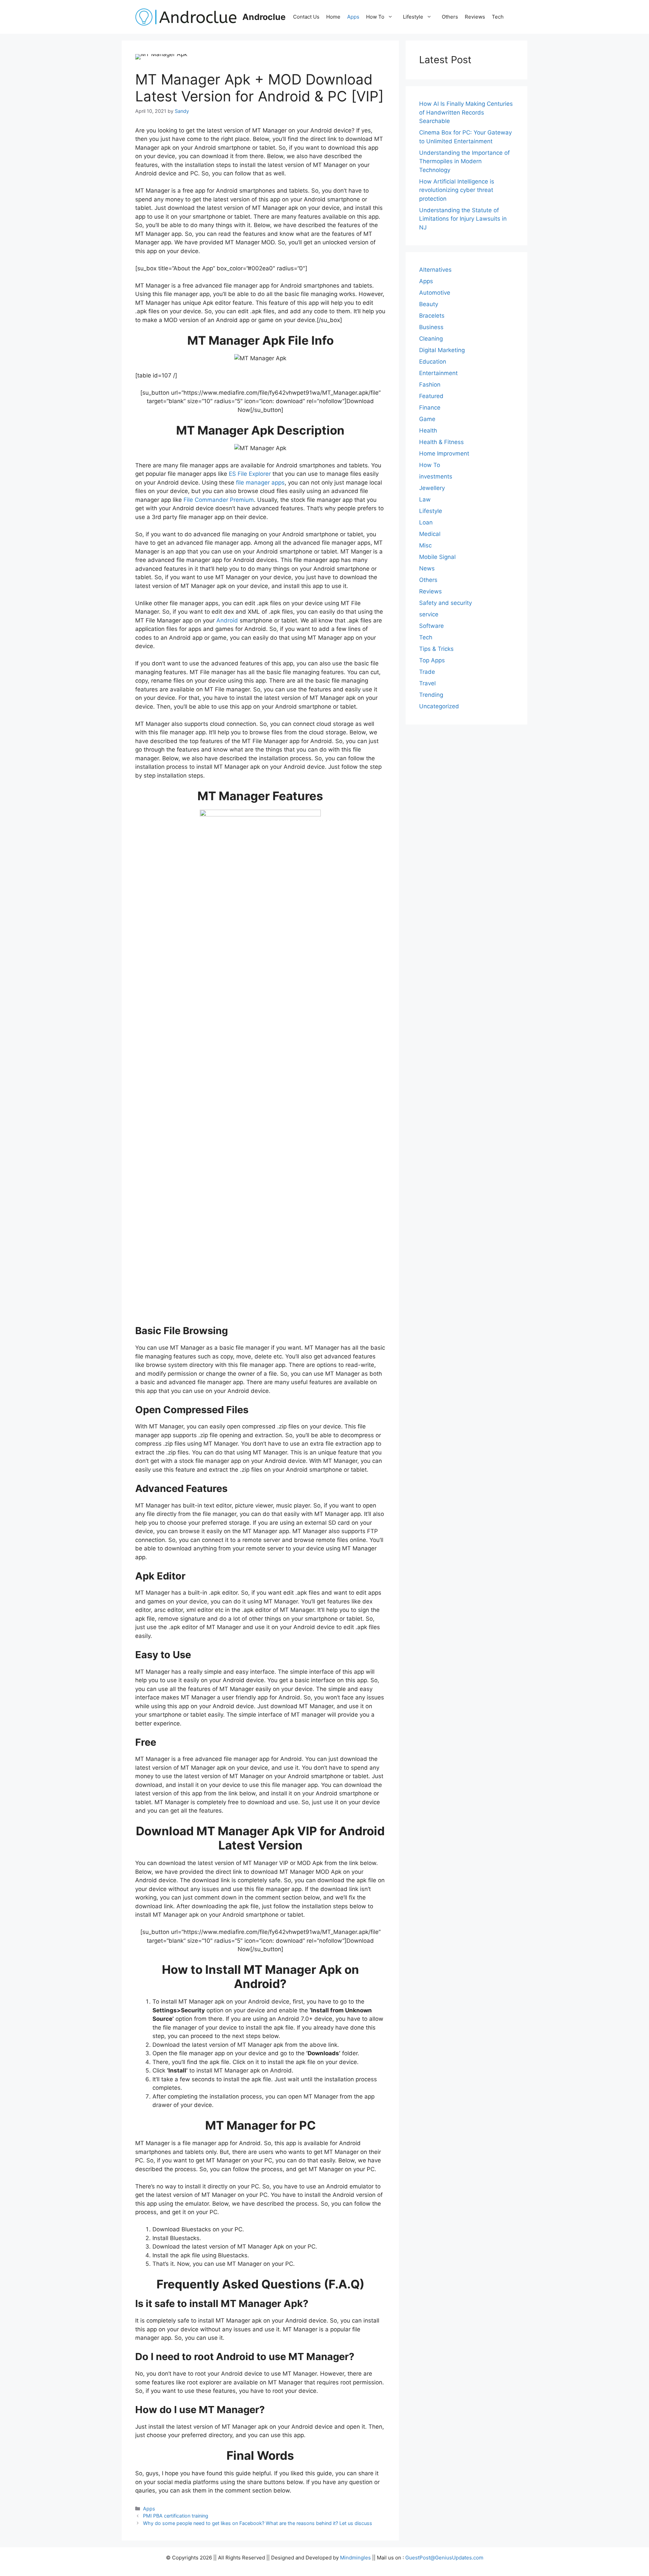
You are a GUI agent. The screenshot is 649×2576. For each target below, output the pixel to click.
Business (431, 327)
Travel (427, 683)
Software (431, 626)
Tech (498, 17)
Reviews (475, 17)
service (429, 614)
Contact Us (306, 17)
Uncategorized (439, 706)
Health (428, 431)
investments (436, 476)
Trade (427, 672)
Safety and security (446, 603)
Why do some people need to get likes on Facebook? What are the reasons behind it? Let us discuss (258, 2523)
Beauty (429, 304)
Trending (431, 695)
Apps (353, 17)
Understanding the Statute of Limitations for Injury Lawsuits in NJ (463, 218)
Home (333, 17)
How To (375, 17)
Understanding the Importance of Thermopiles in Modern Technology (464, 161)
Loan (426, 522)
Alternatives (435, 270)
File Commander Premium (219, 500)
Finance (430, 408)
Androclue (264, 17)
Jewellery (432, 488)
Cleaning (431, 339)
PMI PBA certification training (176, 2516)
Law (425, 499)
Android (227, 620)
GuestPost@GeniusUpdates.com (444, 2558)
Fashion (430, 385)
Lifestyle (413, 17)
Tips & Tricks (436, 649)
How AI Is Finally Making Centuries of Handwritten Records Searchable (466, 112)
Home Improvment (444, 453)
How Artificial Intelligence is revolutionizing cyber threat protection (457, 190)
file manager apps (260, 483)
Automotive (435, 293)
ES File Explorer (250, 474)
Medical (430, 534)
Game (427, 419)
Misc (425, 545)
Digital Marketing (442, 350)
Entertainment (438, 373)
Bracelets (432, 316)
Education (433, 362)
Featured (431, 396)
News (427, 568)
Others (450, 17)
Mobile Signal (437, 557)
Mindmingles (355, 2558)
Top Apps (432, 660)
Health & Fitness (441, 442)
